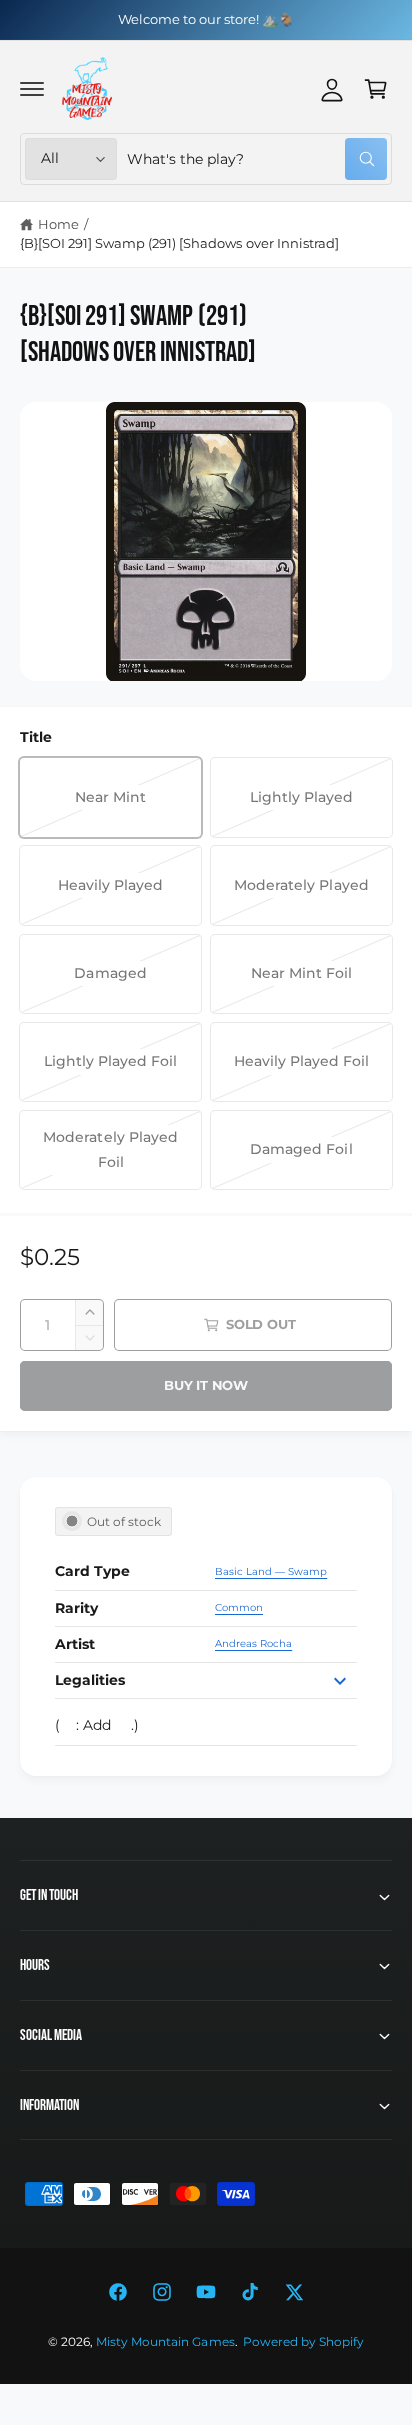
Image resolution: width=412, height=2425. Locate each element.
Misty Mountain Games (165, 2342)
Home (58, 224)
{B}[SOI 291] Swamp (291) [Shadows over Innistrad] (179, 243)
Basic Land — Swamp (271, 1571)
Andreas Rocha (253, 1643)
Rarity (76, 1608)
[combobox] (257, 159)
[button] (32, 89)
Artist (75, 1644)
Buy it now (206, 1385)
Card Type (92, 1571)
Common (239, 1607)
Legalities (90, 1680)
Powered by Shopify (303, 2342)
